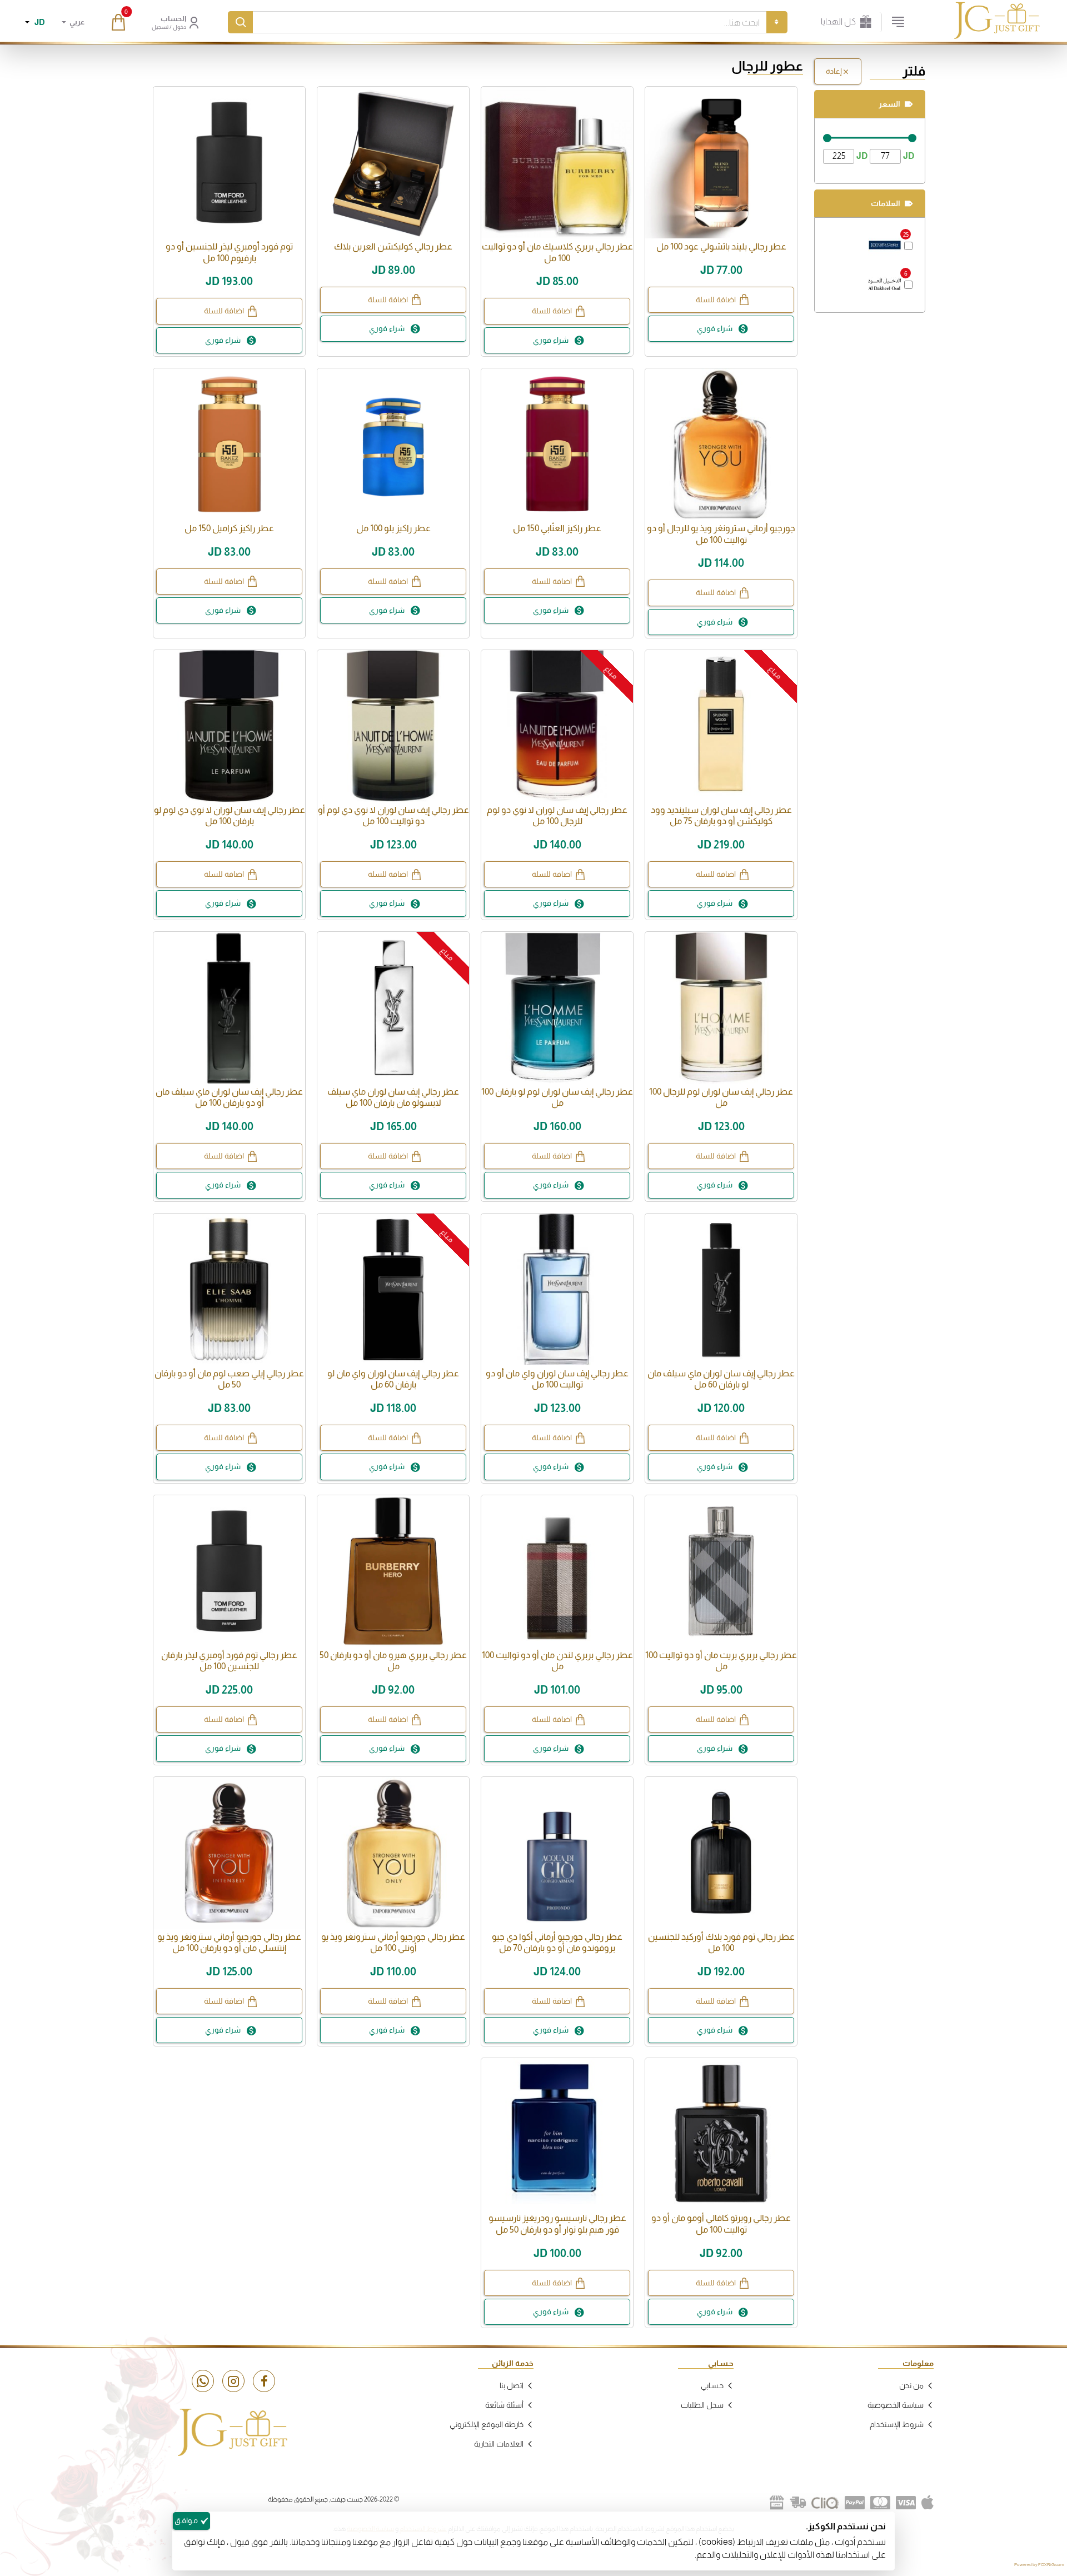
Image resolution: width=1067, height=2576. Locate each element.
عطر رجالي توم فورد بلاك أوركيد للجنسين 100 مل (721, 1943)
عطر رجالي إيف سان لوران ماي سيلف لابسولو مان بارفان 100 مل (393, 1097)
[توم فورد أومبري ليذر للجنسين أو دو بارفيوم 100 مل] (229, 163)
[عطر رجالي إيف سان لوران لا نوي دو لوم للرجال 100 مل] (557, 726)
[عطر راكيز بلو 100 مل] (393, 444)
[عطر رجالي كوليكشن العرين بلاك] (393, 163)
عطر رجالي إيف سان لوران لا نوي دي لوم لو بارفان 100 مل (230, 816)
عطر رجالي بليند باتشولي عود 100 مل (721, 246)
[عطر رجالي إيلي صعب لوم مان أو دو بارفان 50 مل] (229, 1289)
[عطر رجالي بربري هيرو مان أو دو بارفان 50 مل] (393, 1571)
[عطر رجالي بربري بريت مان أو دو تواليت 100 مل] (721, 1571)
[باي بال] (855, 2503)
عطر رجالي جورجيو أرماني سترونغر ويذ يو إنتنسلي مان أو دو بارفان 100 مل (229, 1943)
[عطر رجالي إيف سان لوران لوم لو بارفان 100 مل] (557, 1008)
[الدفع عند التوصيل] (798, 2503)
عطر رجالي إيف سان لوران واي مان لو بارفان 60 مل (393, 1379)
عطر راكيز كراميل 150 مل (229, 528)
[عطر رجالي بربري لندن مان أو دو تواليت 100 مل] (557, 1571)
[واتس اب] (203, 2381)
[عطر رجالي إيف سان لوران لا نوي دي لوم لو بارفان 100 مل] (229, 726)
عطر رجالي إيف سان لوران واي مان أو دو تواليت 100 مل (557, 1379)
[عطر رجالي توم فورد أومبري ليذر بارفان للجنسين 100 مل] (229, 1571)
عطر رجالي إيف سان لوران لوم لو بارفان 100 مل (557, 1097)
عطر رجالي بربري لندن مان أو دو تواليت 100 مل (557, 1661)
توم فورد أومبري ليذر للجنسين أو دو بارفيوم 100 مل (229, 252)
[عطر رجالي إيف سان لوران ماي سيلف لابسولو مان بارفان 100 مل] (393, 1008)
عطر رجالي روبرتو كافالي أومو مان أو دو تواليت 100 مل (721, 2224)
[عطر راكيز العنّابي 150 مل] (557, 444)
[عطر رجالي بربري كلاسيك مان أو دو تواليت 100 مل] (557, 163)
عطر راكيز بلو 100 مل (393, 528)
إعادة (834, 71)
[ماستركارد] (880, 2503)
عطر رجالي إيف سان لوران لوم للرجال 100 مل (721, 1097)
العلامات (886, 203)
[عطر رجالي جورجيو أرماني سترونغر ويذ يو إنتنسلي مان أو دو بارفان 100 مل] (229, 1853)
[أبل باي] (928, 2503)
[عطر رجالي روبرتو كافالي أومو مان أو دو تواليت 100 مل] (721, 2134)
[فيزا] (906, 2503)
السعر (889, 104)
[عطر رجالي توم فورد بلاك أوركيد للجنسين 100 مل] (721, 1853)
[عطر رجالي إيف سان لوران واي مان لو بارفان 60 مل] (393, 1289)
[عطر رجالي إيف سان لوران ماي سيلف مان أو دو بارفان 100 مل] (229, 1008)
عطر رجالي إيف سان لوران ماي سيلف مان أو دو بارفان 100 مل (229, 1097)
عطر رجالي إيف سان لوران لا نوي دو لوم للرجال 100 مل (557, 816)
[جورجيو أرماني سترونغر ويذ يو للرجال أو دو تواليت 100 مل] (721, 444)
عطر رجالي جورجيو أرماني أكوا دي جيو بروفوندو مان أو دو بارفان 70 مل (557, 1943)
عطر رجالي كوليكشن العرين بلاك (393, 246)
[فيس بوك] (264, 2381)
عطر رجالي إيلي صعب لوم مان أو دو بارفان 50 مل (229, 1379)
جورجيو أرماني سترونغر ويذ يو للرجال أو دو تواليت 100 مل (721, 534)
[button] (721, 300)
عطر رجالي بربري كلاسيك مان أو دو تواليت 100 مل (557, 252)
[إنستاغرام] (233, 2381)
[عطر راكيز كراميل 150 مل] (229, 444)
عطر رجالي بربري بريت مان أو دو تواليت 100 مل (721, 1661)
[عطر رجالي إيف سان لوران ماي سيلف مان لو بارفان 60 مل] (721, 1289)
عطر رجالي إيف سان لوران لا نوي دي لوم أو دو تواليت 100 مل (393, 816)
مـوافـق (186, 2520)
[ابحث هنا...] (240, 22)
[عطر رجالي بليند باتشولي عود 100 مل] (721, 163)
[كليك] (825, 2503)
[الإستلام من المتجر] (777, 2503)
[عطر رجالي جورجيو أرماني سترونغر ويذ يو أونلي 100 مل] (393, 1853)
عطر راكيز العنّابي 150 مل (557, 528)
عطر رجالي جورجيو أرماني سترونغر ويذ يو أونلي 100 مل (393, 1943)
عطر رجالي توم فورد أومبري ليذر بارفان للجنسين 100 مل (229, 1661)
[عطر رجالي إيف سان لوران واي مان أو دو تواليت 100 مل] (557, 1289)
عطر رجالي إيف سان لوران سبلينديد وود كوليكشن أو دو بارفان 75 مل (721, 816)
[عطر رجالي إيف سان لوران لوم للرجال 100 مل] (721, 1008)
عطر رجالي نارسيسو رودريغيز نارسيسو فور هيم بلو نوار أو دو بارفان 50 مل (557, 2224)
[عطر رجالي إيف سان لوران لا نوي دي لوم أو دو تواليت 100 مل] (393, 726)
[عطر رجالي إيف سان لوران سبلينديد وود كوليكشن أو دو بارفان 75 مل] (721, 726)
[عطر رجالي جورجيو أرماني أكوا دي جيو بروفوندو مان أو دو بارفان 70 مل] (557, 1853)
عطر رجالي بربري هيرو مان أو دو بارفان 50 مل (393, 1661)
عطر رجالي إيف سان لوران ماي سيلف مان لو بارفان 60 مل (721, 1379)
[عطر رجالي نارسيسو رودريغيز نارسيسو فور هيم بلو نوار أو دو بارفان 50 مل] (557, 2134)
